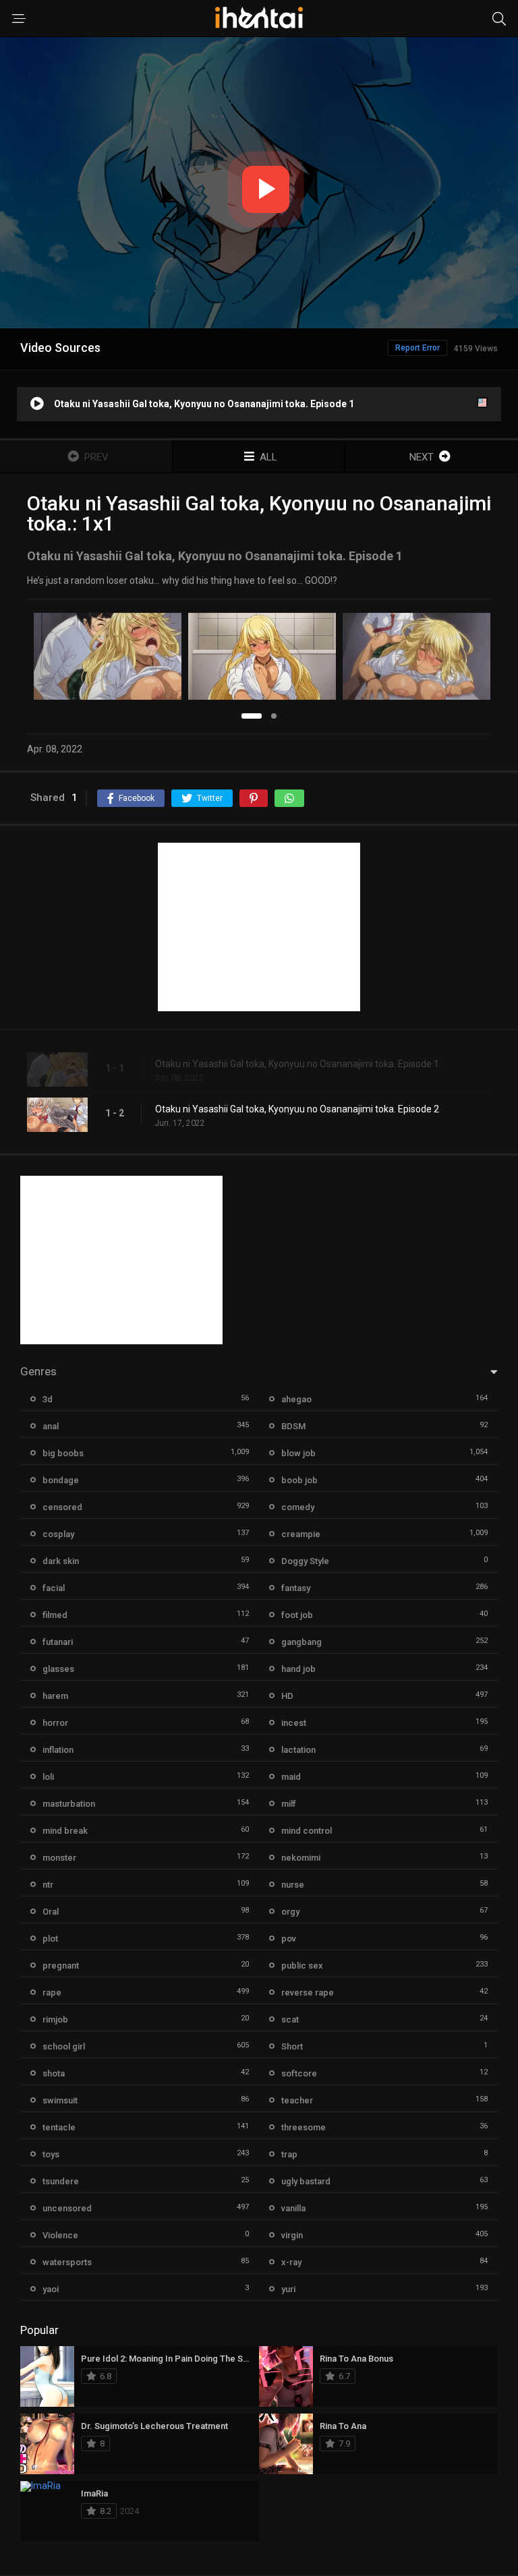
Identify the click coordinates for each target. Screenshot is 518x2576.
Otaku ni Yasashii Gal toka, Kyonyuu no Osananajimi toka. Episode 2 (297, 1109)
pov (289, 1939)
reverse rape (308, 1993)
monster (59, 1858)
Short (292, 2046)
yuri (288, 2289)
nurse (293, 1885)
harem (55, 1696)
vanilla (293, 2208)
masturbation (69, 1804)
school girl (64, 2046)
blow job (298, 1453)
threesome (304, 2127)
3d (48, 1399)
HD (287, 1696)
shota (54, 2073)
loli (48, 1777)
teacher (297, 2100)
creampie (301, 1534)
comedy (298, 1507)
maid (291, 1777)
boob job (299, 1480)
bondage (61, 1480)
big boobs (63, 1453)
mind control (307, 1831)
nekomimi (301, 1858)
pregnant (61, 1966)
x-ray (291, 2262)
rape (52, 1993)
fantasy (296, 1588)
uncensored (67, 2208)
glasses (58, 1669)
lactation (298, 1750)
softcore (299, 2073)
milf (289, 1804)
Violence (60, 2235)
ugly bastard (306, 2181)
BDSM (293, 1426)
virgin (292, 2235)
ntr (48, 1885)
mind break (65, 1831)
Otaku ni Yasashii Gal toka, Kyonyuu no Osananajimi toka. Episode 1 (297, 1064)
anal (51, 1426)
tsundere (61, 2181)
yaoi (51, 2289)
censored (62, 1507)
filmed (55, 1615)
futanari (58, 1642)
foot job (297, 1615)
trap (289, 2154)
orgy (290, 1912)
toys (51, 2154)
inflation (58, 1750)
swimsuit (60, 2100)
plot (50, 1939)
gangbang (301, 1642)
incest (294, 1723)
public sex (302, 1966)
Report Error (418, 348)
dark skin (61, 1561)
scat (290, 2019)
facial (54, 1588)
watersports (67, 2262)
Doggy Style (305, 1561)
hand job (298, 1669)
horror (55, 1723)
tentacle (59, 2127)
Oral (51, 1912)
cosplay (58, 1534)
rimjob (55, 2019)
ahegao (296, 1399)
